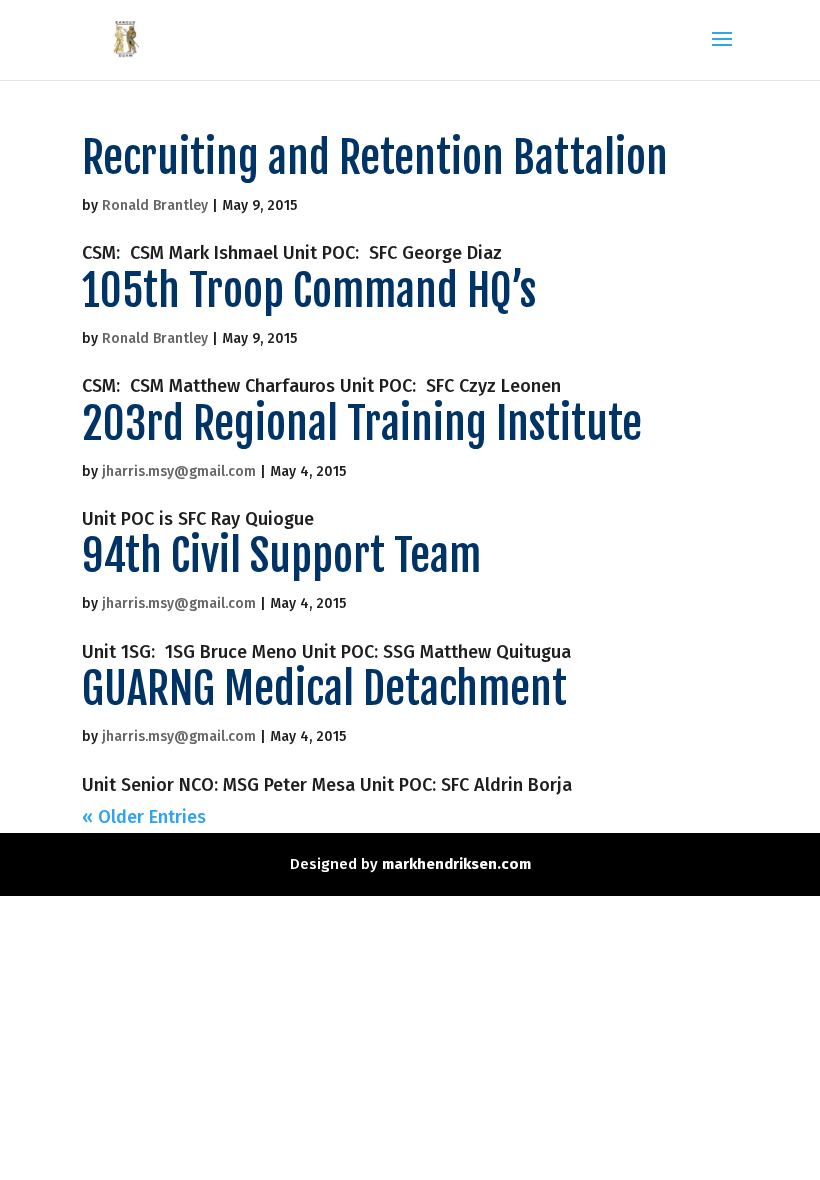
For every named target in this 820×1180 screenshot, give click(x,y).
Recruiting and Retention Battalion (375, 158)
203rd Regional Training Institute (362, 424)
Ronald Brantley (155, 205)
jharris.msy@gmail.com (179, 471)
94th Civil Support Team (281, 556)
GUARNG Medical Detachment (324, 689)
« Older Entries (144, 817)
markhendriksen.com (456, 864)
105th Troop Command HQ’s (309, 291)
